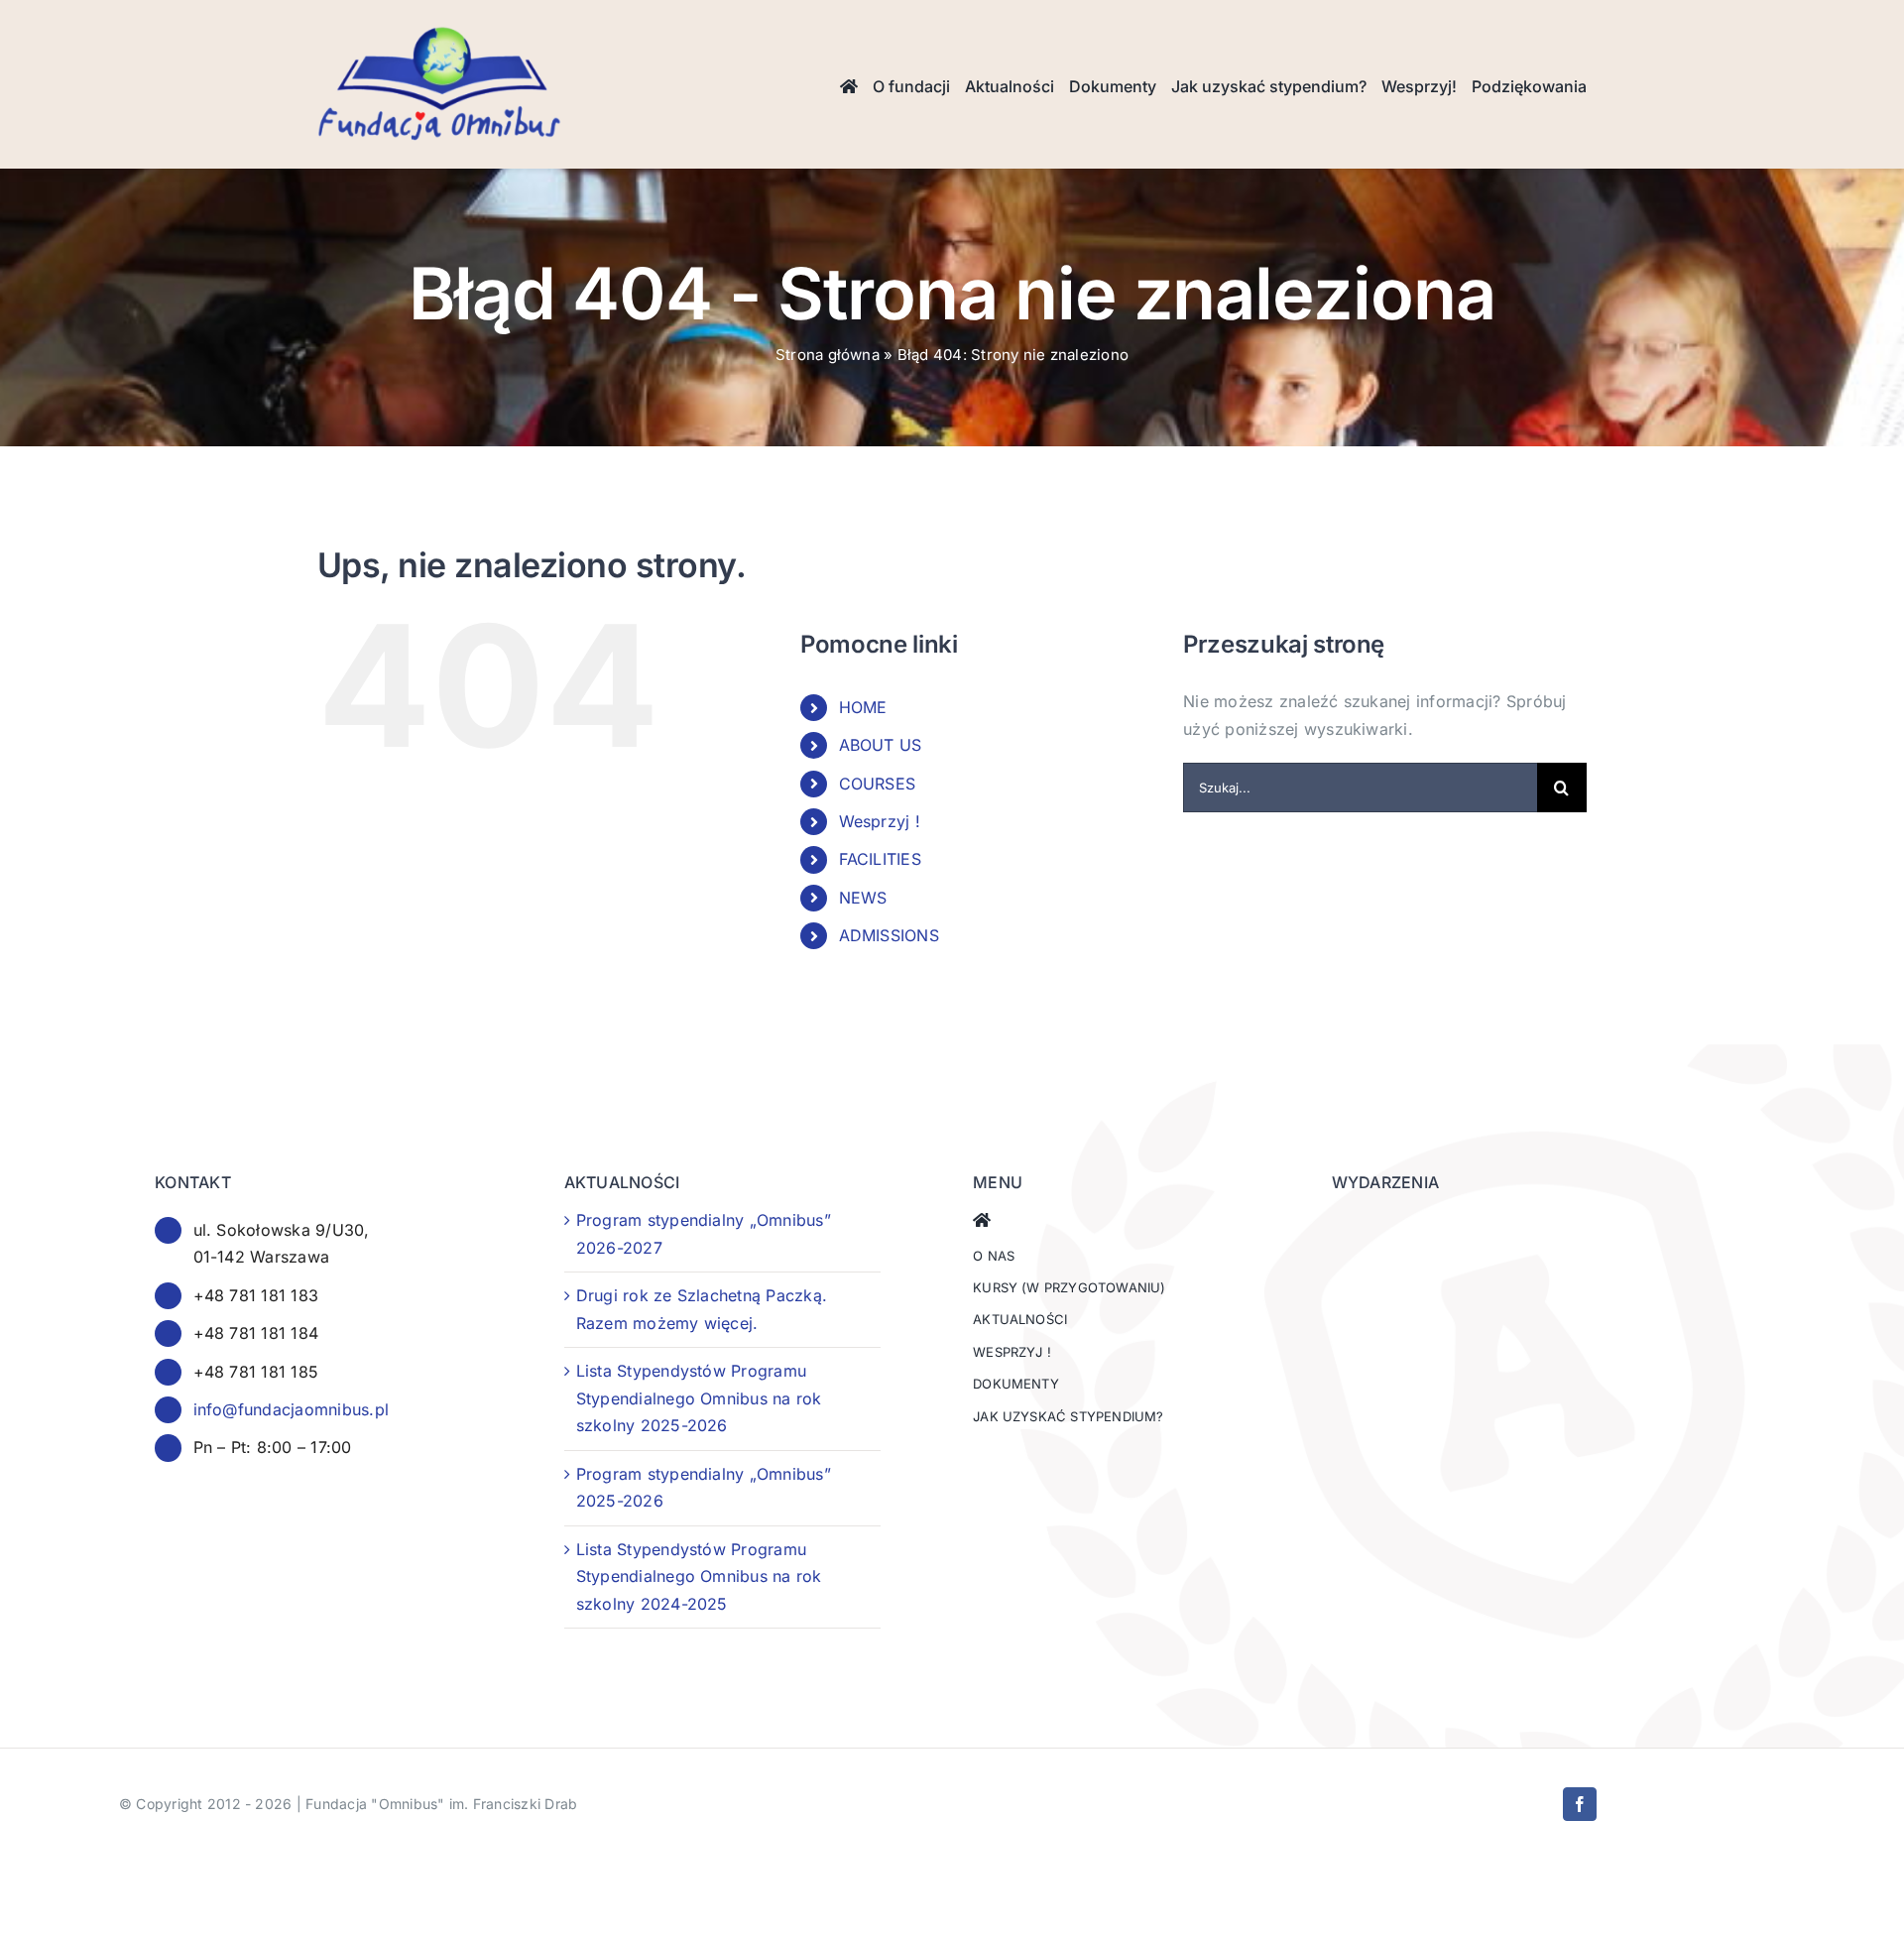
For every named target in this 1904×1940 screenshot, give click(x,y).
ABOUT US (881, 745)
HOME (863, 707)
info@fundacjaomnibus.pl (292, 1409)
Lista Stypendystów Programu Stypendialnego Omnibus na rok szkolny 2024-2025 (699, 1576)
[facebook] (1580, 1804)
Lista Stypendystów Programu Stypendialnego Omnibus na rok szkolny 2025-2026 (699, 1398)
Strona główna (828, 355)
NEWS (863, 898)
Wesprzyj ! (880, 821)
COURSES (878, 784)
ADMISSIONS (889, 935)
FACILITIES (880, 859)
